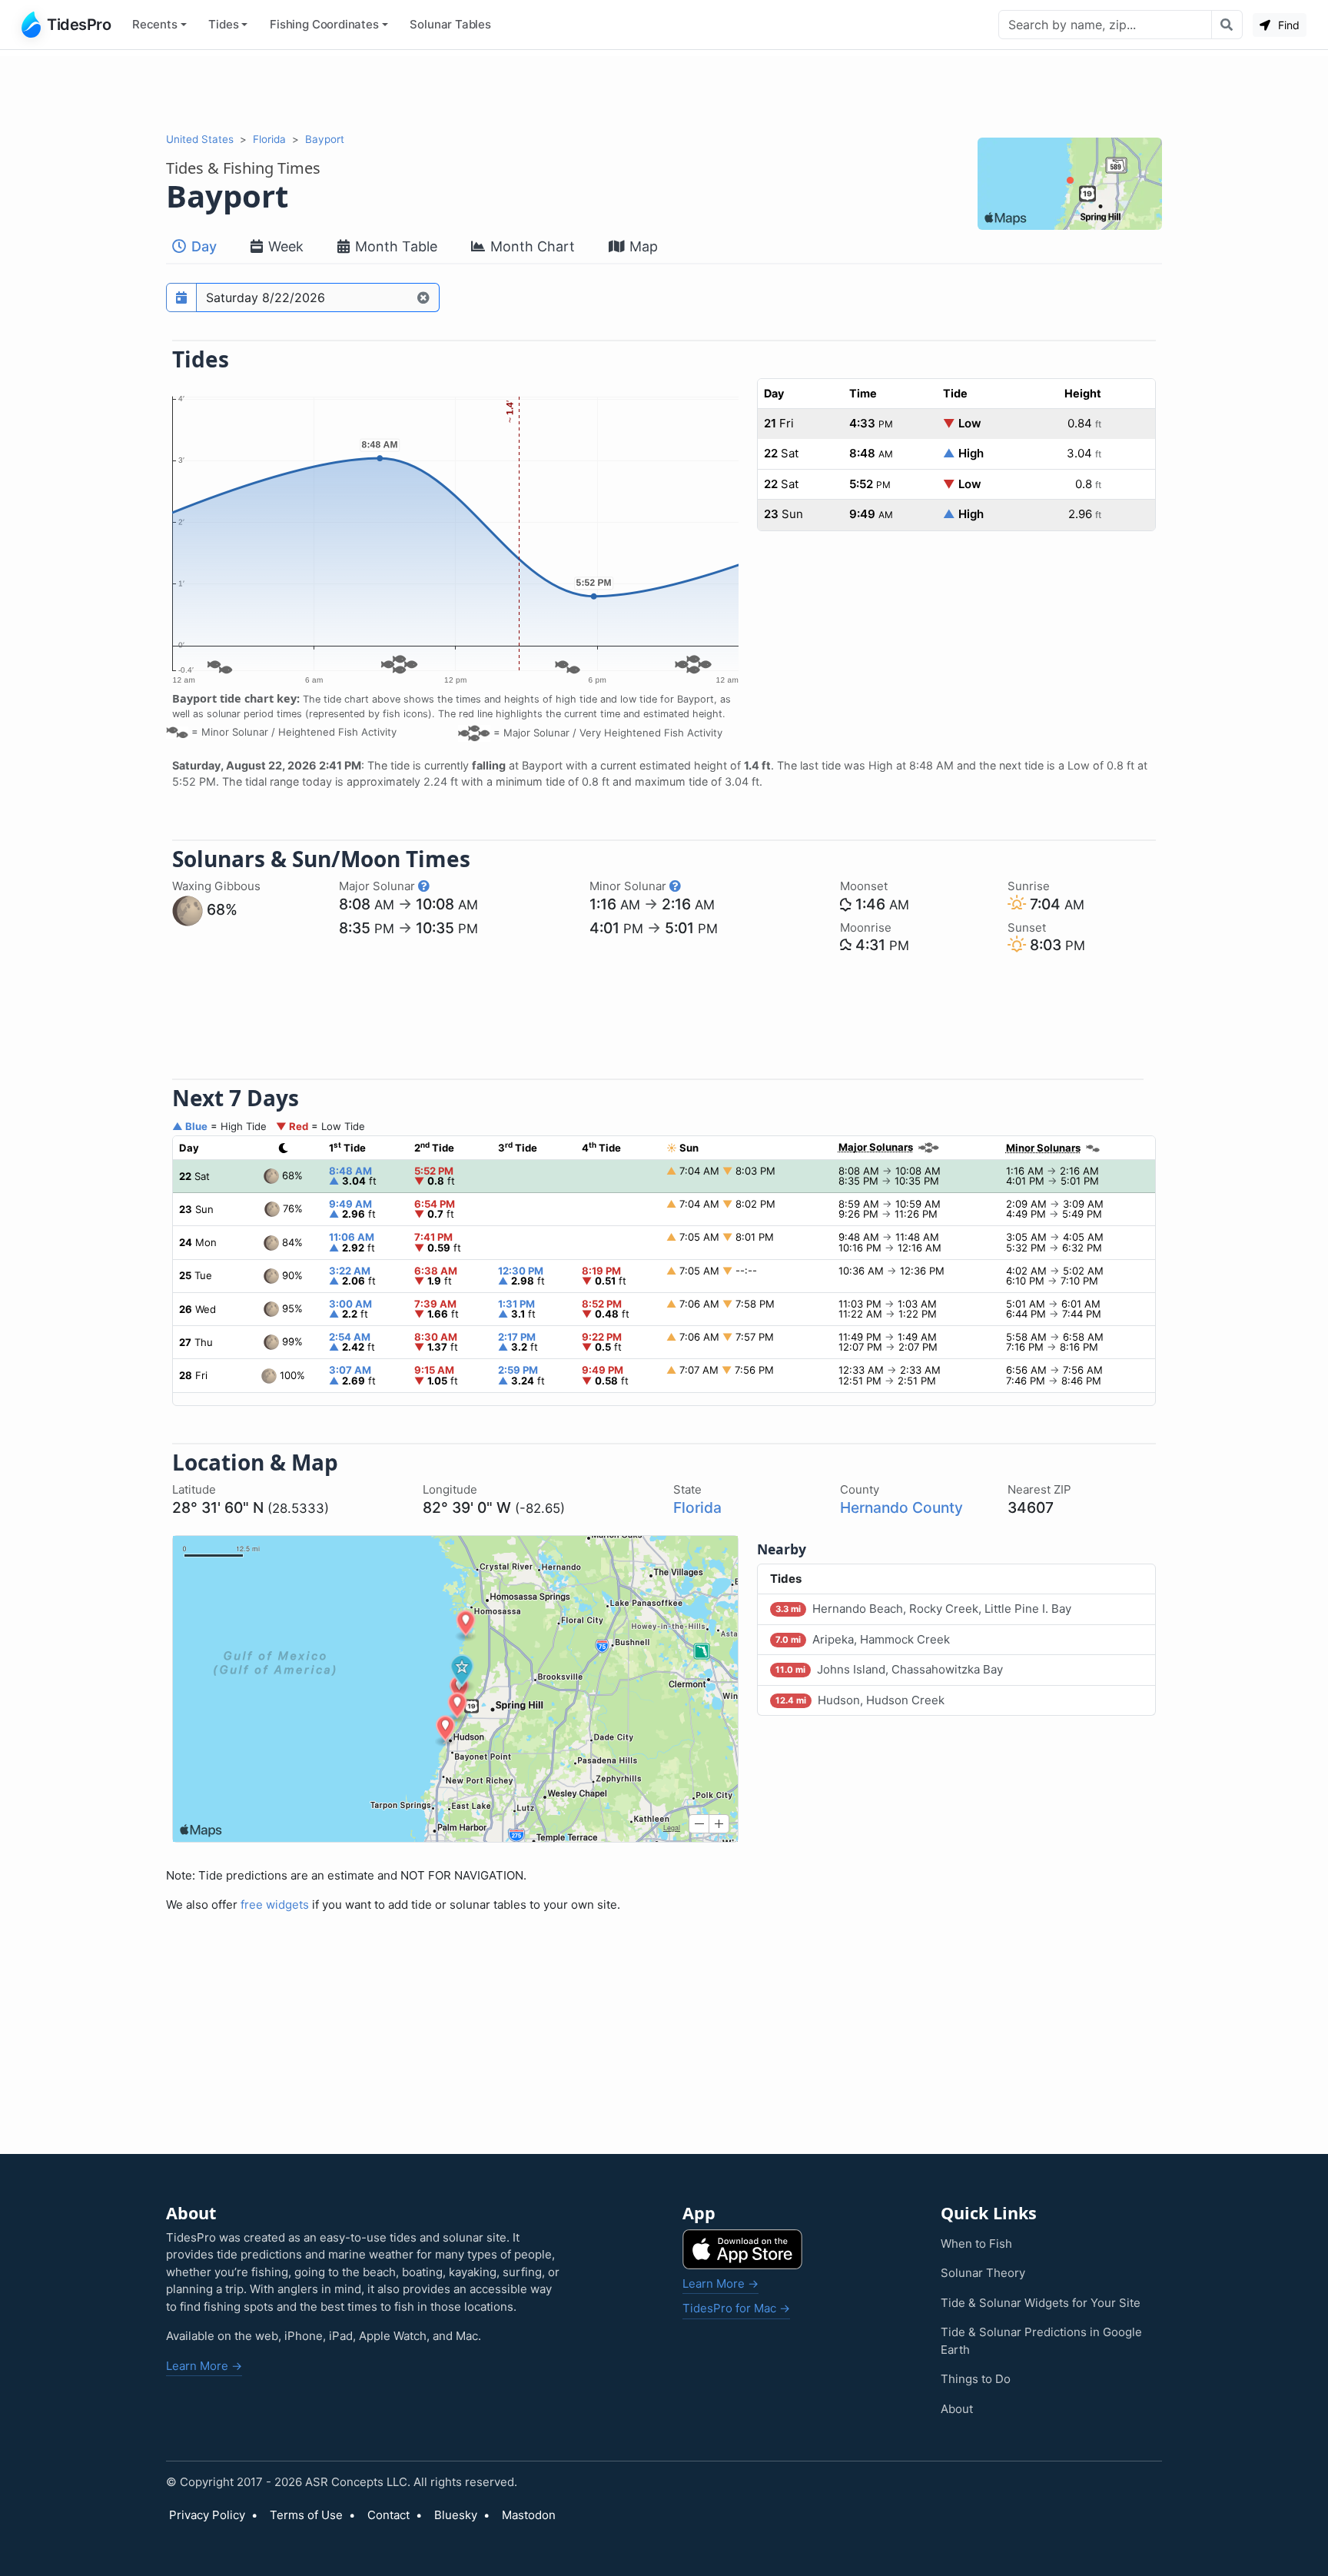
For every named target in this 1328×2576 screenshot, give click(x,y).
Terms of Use (306, 2515)
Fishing (324, 24)
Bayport (325, 139)
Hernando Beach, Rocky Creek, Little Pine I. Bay (923, 1609)
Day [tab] (202, 246)
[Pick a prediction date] (181, 297)
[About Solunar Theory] (424, 886)
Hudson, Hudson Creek (860, 1700)
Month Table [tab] (394, 246)
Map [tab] (642, 246)
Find (1287, 25)
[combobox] (1105, 25)
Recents (155, 24)
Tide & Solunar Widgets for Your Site (1041, 2303)
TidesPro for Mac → (736, 2308)
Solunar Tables (450, 24)
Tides (223, 24)
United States (200, 139)
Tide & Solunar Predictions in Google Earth (1041, 2341)
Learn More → (204, 2366)
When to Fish (976, 2244)
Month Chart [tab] (531, 246)
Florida (269, 139)
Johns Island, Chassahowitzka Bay (889, 1669)
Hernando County (901, 1507)
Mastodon (529, 2515)
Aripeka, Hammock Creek (863, 1639)
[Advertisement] (664, 91)
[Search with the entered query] (1227, 25)
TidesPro (79, 25)
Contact (388, 2515)
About (957, 2409)
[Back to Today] (424, 297)
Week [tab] (284, 246)
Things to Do (976, 2379)
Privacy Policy (207, 2515)
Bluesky (456, 2515)
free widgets (275, 1905)
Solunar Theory (983, 2273)
